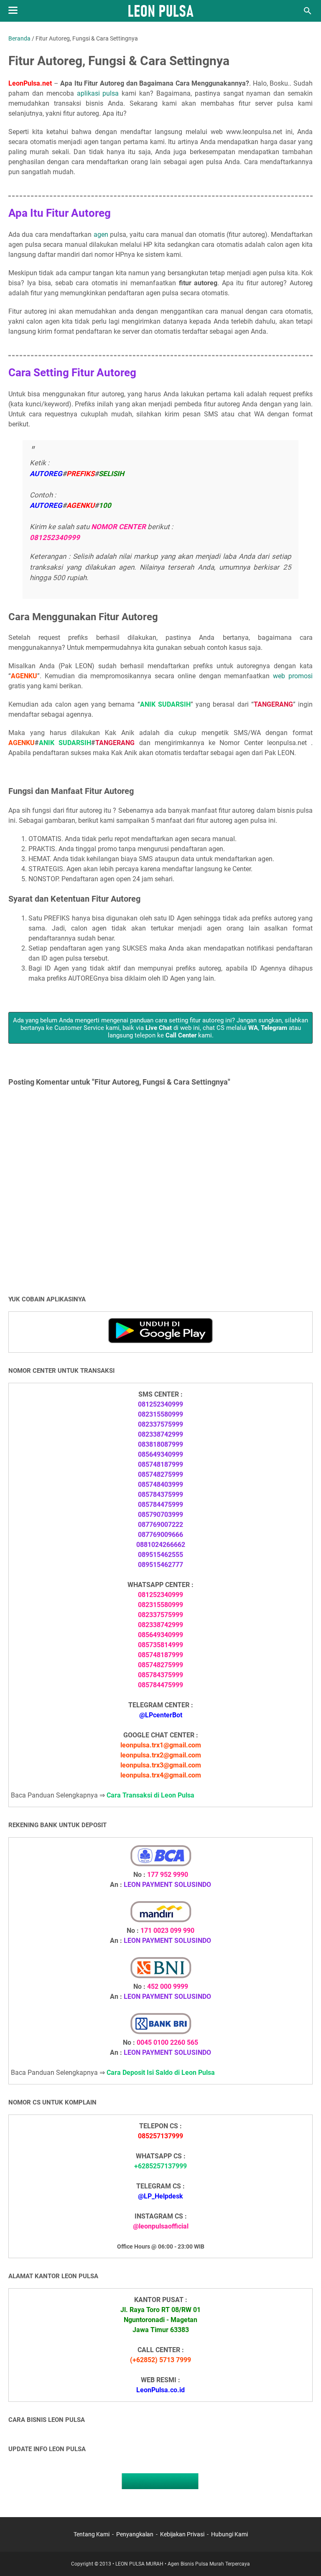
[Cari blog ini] (308, 11)
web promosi (293, 676)
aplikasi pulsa (98, 93)
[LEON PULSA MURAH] (161, 11)
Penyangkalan (135, 2534)
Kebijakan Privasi (182, 2534)
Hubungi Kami (229, 2534)
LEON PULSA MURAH (139, 2564)
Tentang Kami (92, 2534)
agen (101, 235)
